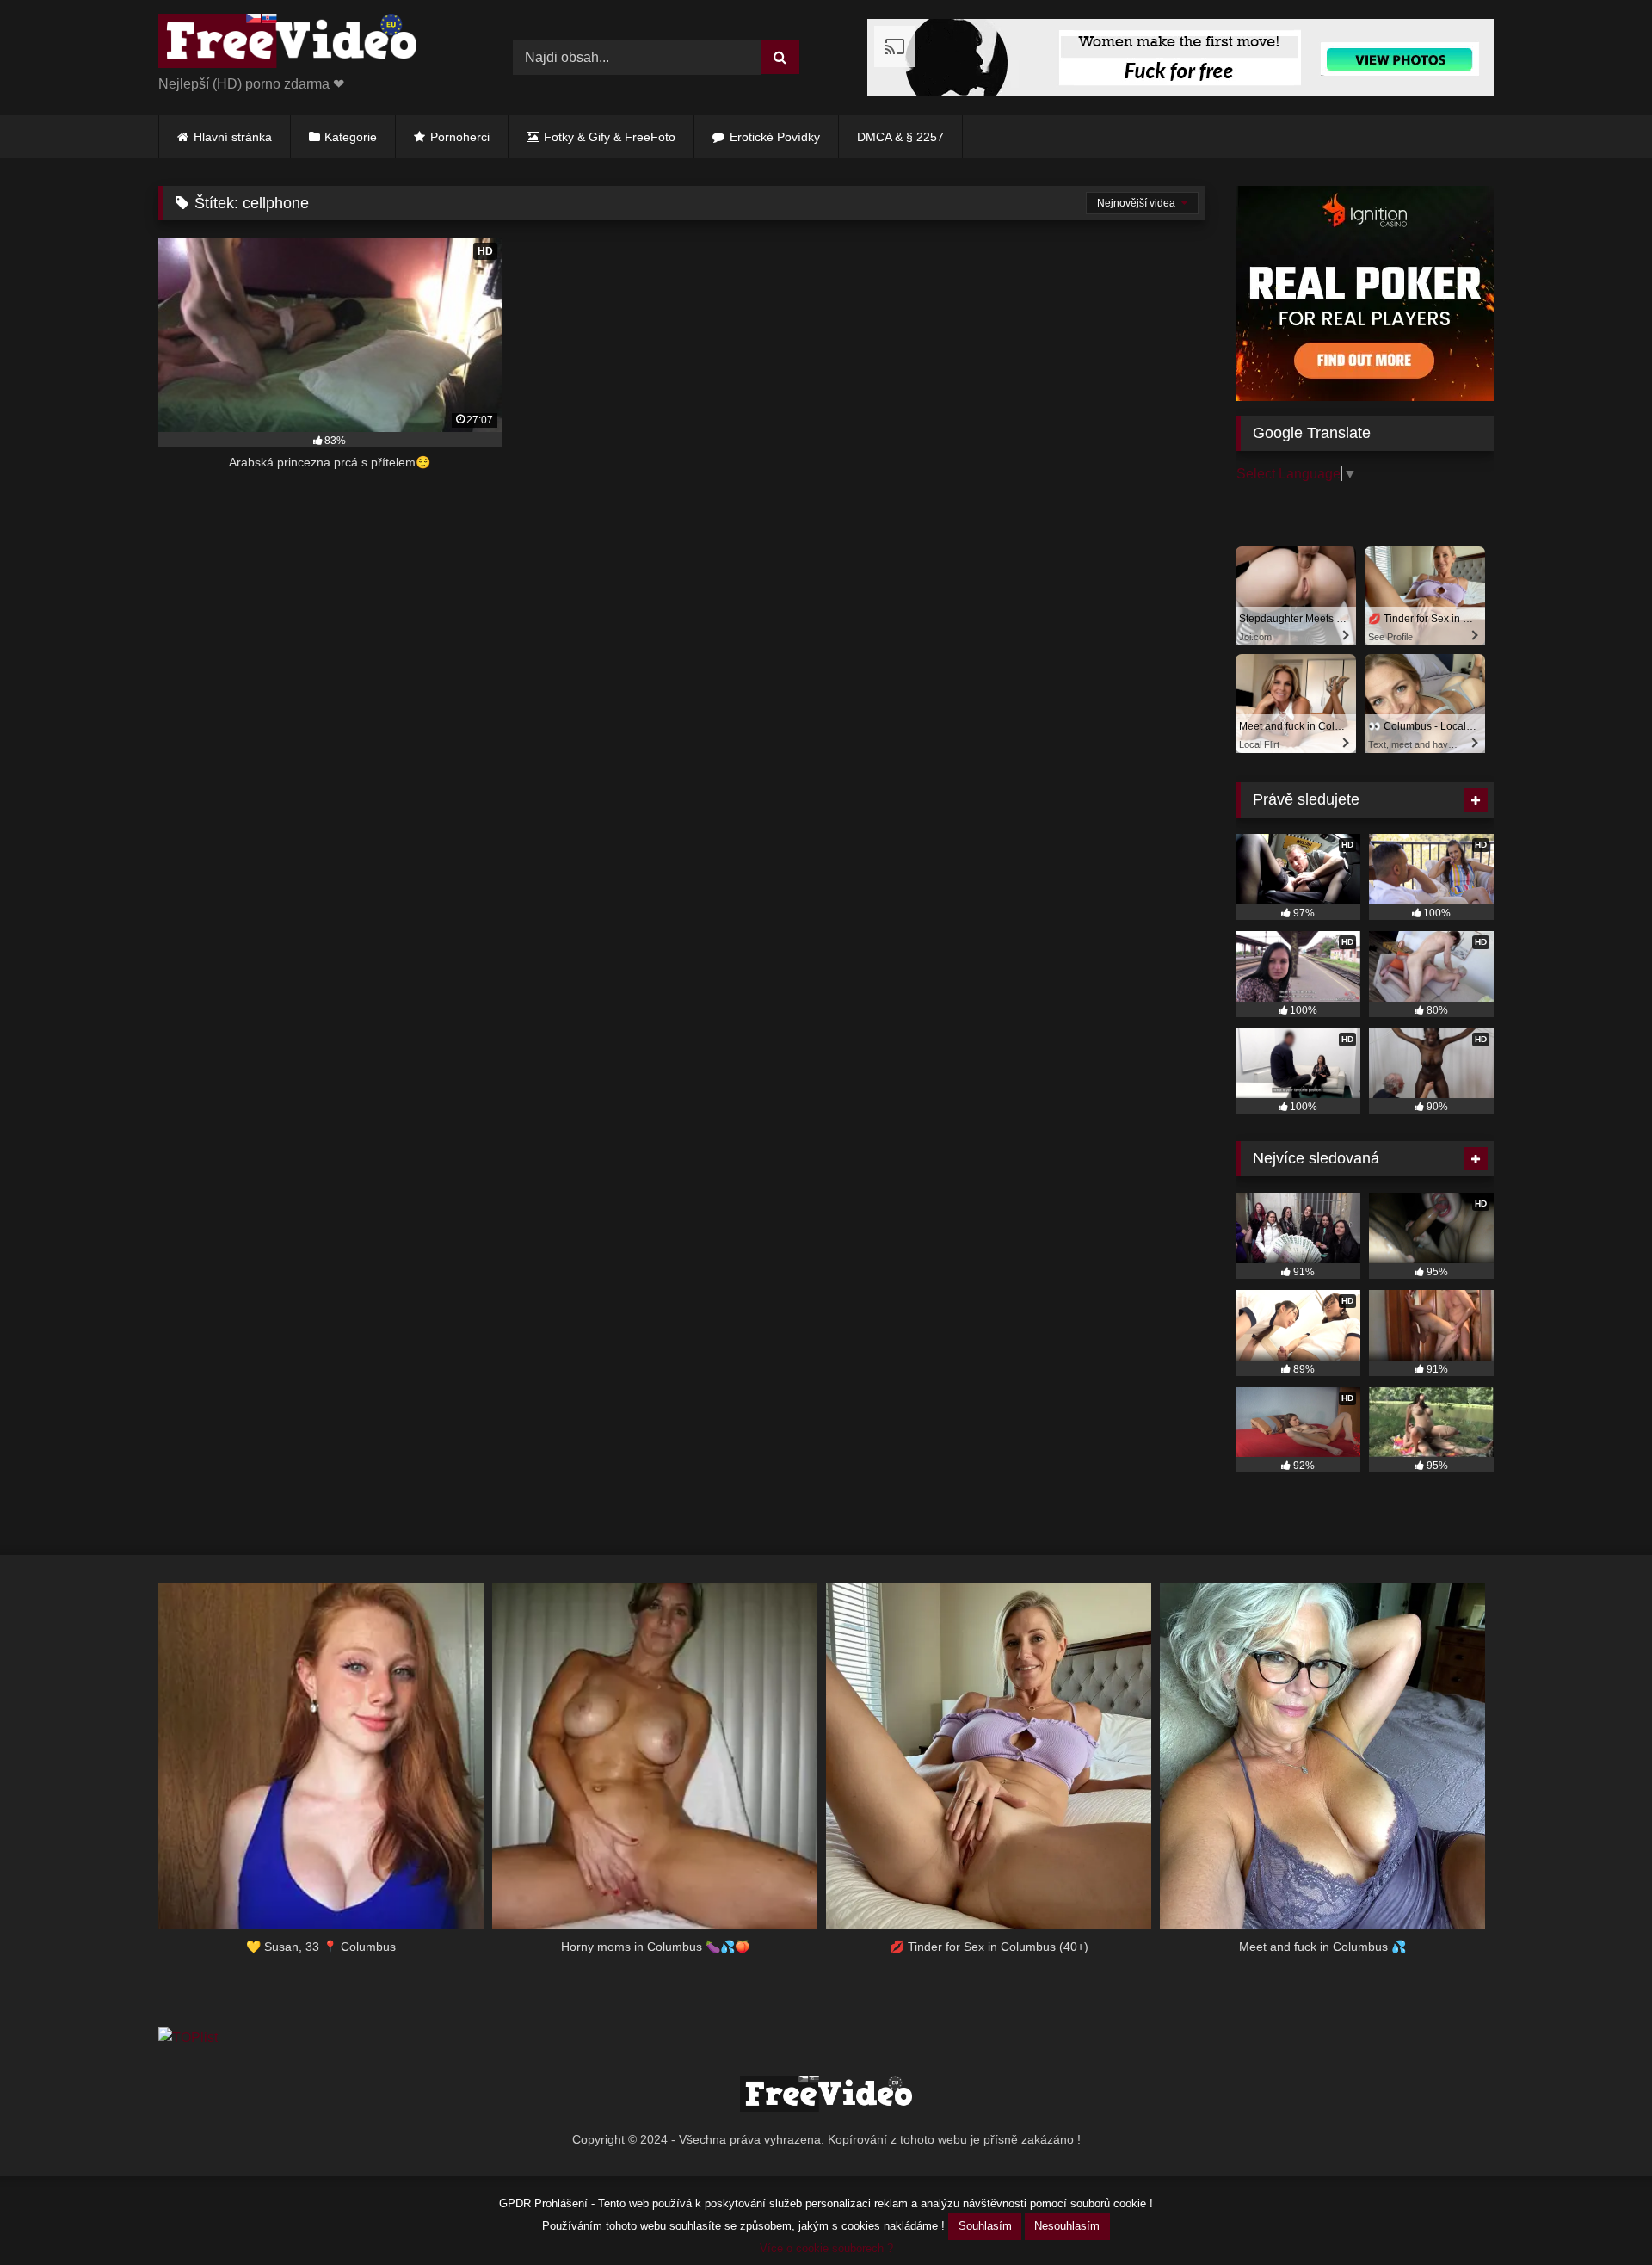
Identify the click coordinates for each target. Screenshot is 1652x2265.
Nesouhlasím (1067, 2226)
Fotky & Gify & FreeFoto (610, 137)
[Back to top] (1599, 2214)
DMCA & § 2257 (900, 137)
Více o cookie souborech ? (826, 2248)
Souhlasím (985, 2226)
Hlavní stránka (233, 137)
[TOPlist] (188, 2037)
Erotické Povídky (775, 137)
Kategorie (351, 137)
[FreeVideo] (287, 44)
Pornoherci (460, 137)
